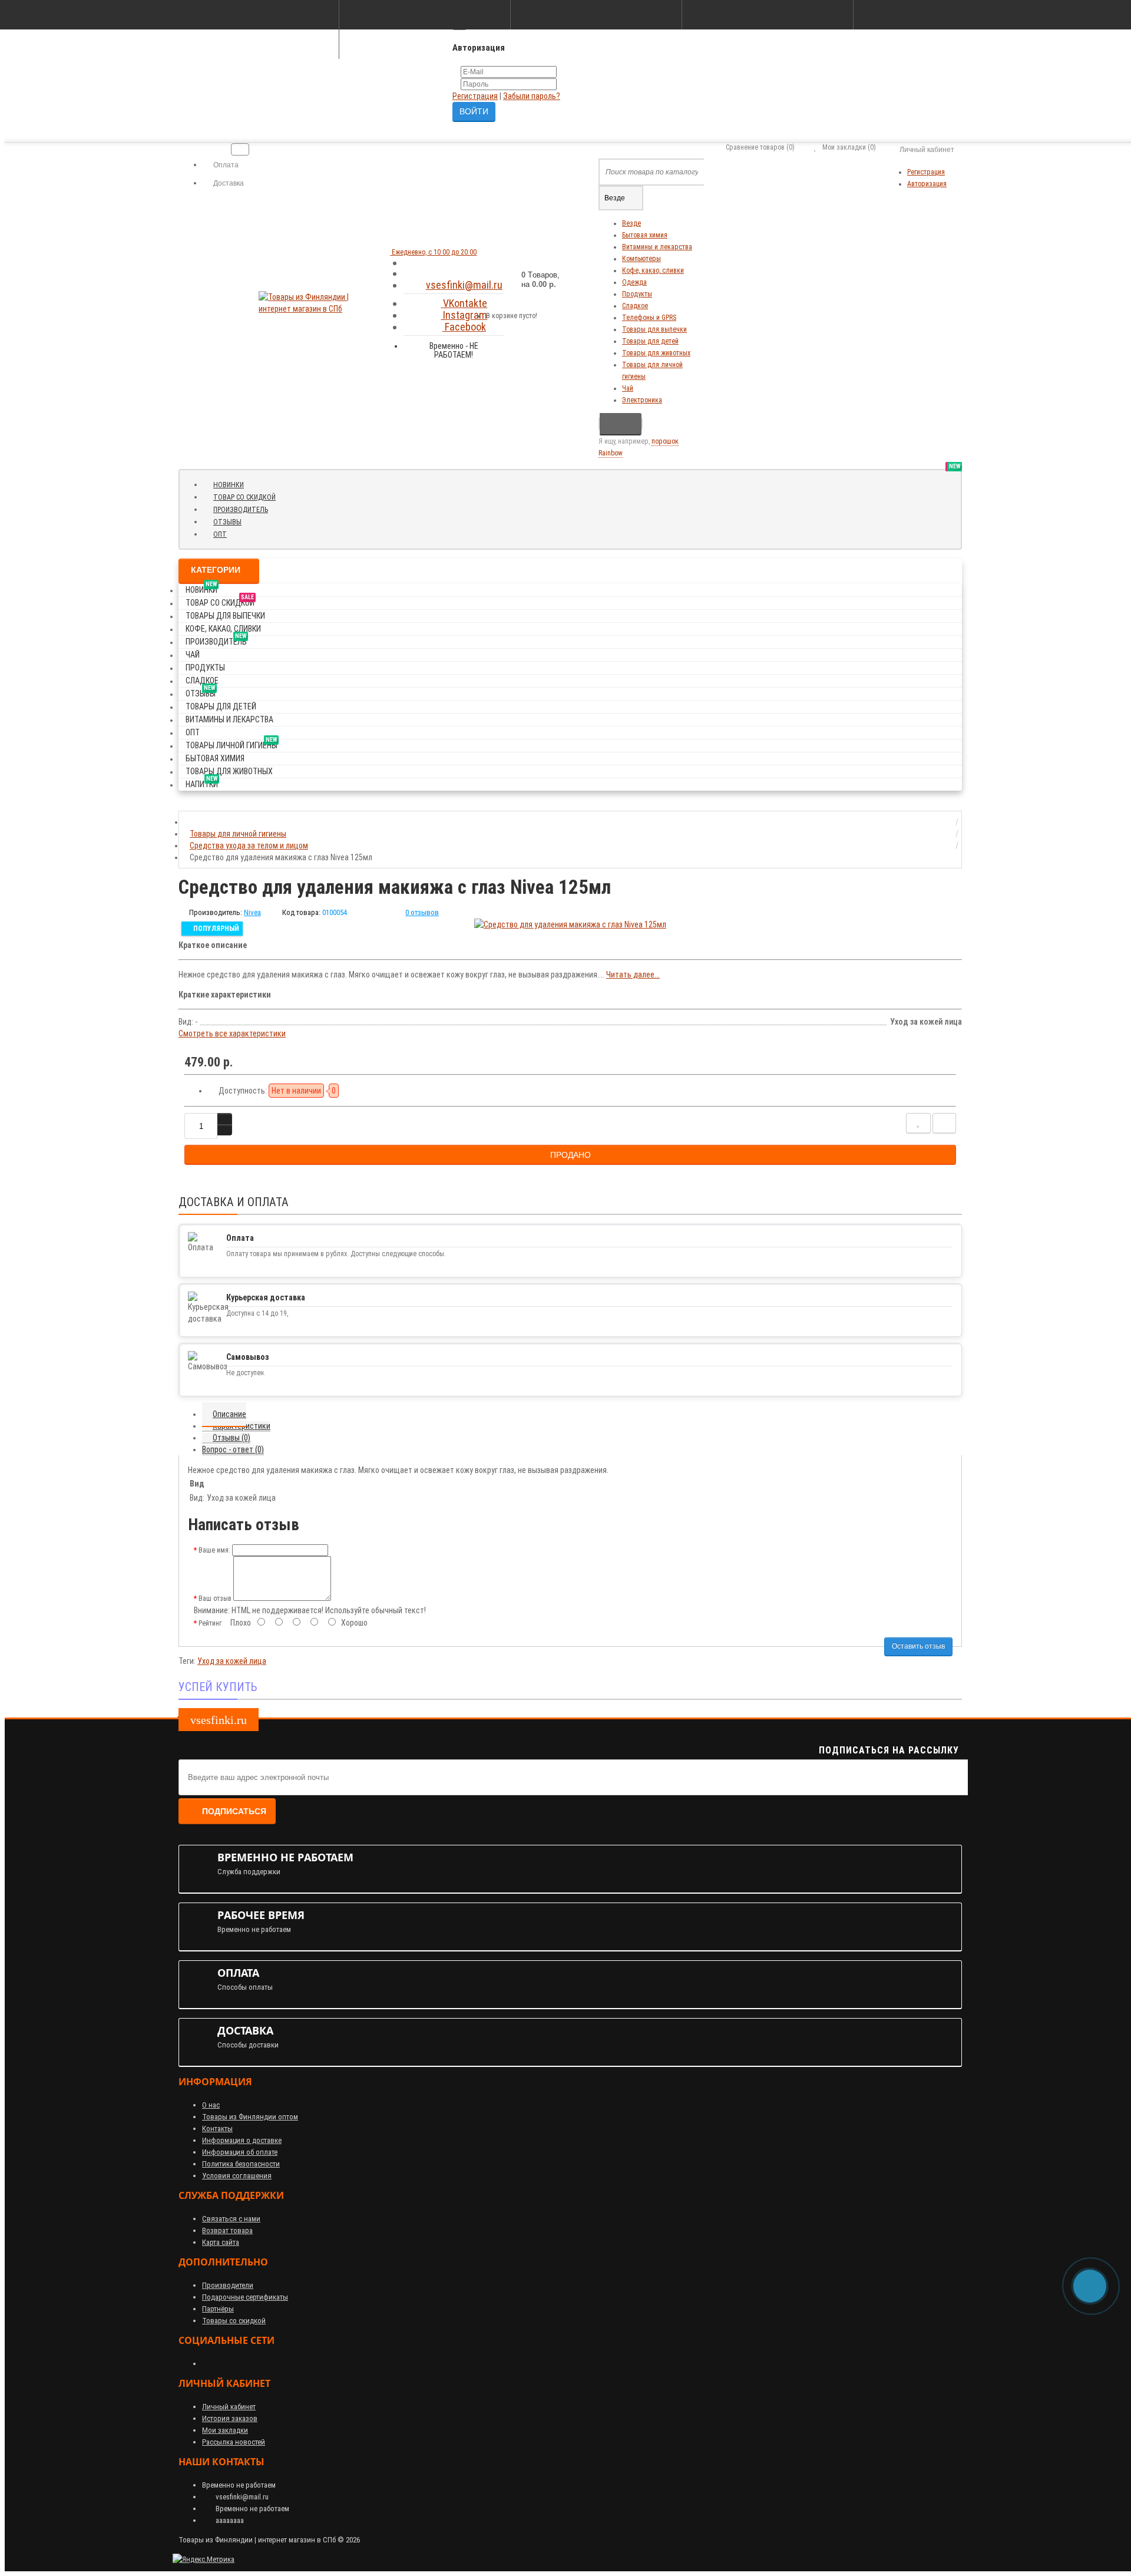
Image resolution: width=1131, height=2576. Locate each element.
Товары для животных (656, 353)
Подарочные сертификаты (245, 2297)
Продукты (637, 294)
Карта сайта (221, 2242)
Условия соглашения (237, 2176)
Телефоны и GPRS (649, 318)
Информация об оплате (240, 2152)
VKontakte (464, 303)
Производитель (245, 509)
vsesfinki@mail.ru (464, 285)
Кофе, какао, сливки (653, 270)
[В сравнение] (944, 1123)
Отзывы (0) (232, 1438)
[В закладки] (918, 1123)
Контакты (217, 2128)
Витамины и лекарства (657, 247)
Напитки (202, 782)
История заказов (230, 2418)
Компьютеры (641, 259)
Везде (631, 223)
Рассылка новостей (234, 2442)
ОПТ (220, 534)
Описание (229, 1414)
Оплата (225, 165)
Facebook (464, 327)
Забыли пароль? (532, 96)
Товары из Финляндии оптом (250, 2117)
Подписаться (234, 1811)
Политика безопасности (241, 2164)
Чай (628, 388)
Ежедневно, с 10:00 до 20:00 (433, 252)
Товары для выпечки (654, 329)
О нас (211, 2105)
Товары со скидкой (234, 2321)
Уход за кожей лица (232, 1661)
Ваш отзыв (215, 1599)
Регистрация (475, 96)
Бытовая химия (645, 235)
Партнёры (218, 2309)
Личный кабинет (229, 2407)
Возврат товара (227, 2230)
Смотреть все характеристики (232, 1033)
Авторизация (927, 184)
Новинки (233, 484)
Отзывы (232, 521)
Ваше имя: (214, 1550)
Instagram (464, 315)
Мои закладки (225, 2430)
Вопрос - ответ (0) (233, 1449)
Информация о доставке (242, 2140)
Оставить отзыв (918, 1646)
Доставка (228, 183)
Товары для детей (650, 341)
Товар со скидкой (249, 496)
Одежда (634, 282)
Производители (228, 2285)
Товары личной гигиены (232, 743)
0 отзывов (422, 912)
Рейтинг (210, 1623)
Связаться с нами (231, 2219)
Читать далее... (633, 975)
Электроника (642, 400)
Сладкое (635, 306)
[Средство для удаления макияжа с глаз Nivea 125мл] (570, 924)
